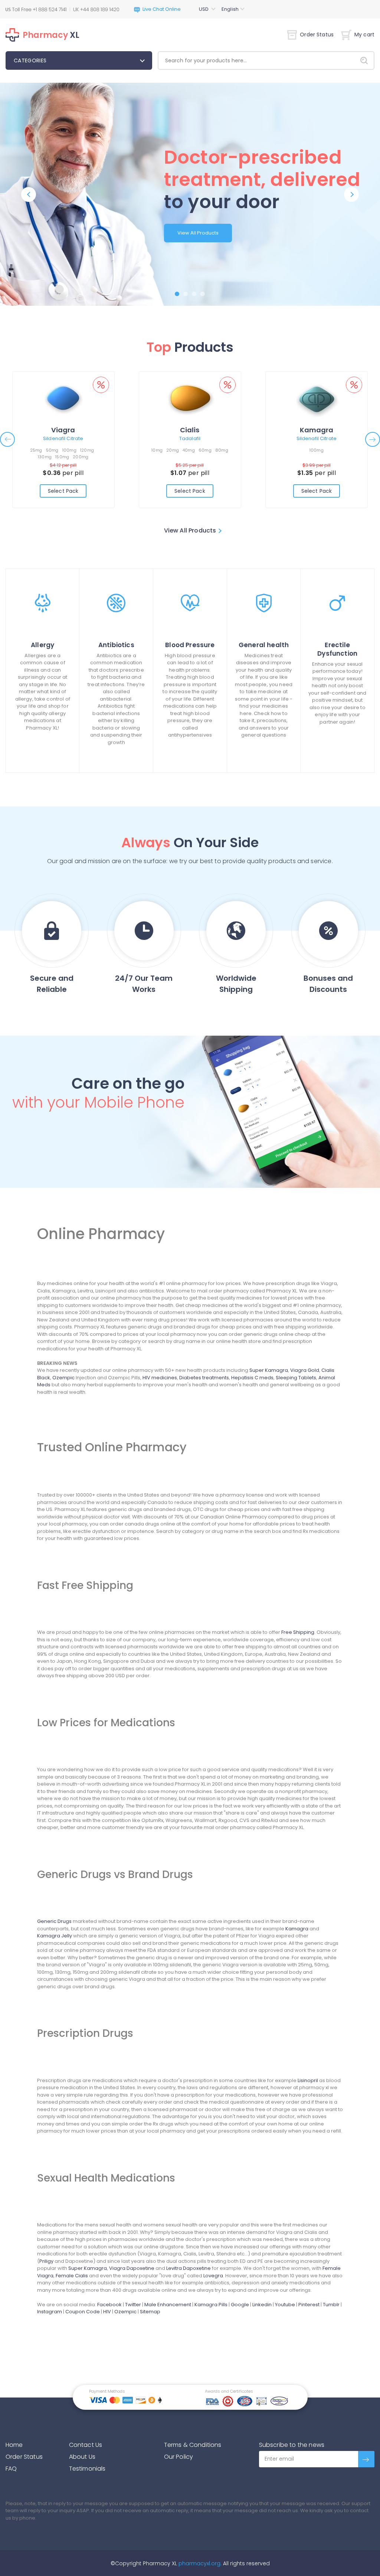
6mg (316, 450)
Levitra (190, 430)
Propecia (63, 430)
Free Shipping (298, 1632)
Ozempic (63, 1378)
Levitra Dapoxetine (189, 2268)
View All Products (198, 233)
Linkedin (262, 2305)
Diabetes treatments (204, 1378)
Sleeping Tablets (296, 1378)
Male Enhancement (168, 2305)
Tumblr (331, 2305)
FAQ (11, 2469)
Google (240, 2305)
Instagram (50, 2312)
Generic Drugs (54, 1921)
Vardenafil (190, 438)
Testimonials (87, 2469)
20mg (181, 450)
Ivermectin (317, 430)
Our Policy (179, 2457)
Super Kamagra (269, 1370)
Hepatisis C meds (252, 1378)
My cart (364, 35)
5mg (69, 450)
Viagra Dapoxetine (132, 2268)
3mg (302, 450)
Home (14, 2445)
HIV (107, 2312)
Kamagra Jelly (55, 1936)
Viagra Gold (305, 1370)
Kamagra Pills (211, 2305)
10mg (165, 450)
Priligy (46, 2261)
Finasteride (63, 438)
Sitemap (150, 2312)
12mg (330, 450)
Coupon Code (83, 2312)
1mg (56, 450)
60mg (213, 450)
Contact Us (86, 2445)
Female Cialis (72, 2276)
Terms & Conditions (193, 2445)
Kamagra (297, 1929)
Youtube (285, 2305)
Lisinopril (308, 2080)
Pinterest (309, 2305)
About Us (82, 2457)
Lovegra (213, 2276)
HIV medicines (160, 1378)
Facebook (109, 2305)
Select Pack (63, 491)
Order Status (317, 35)
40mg (197, 450)
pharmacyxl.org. (200, 2563)
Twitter (133, 2305)
